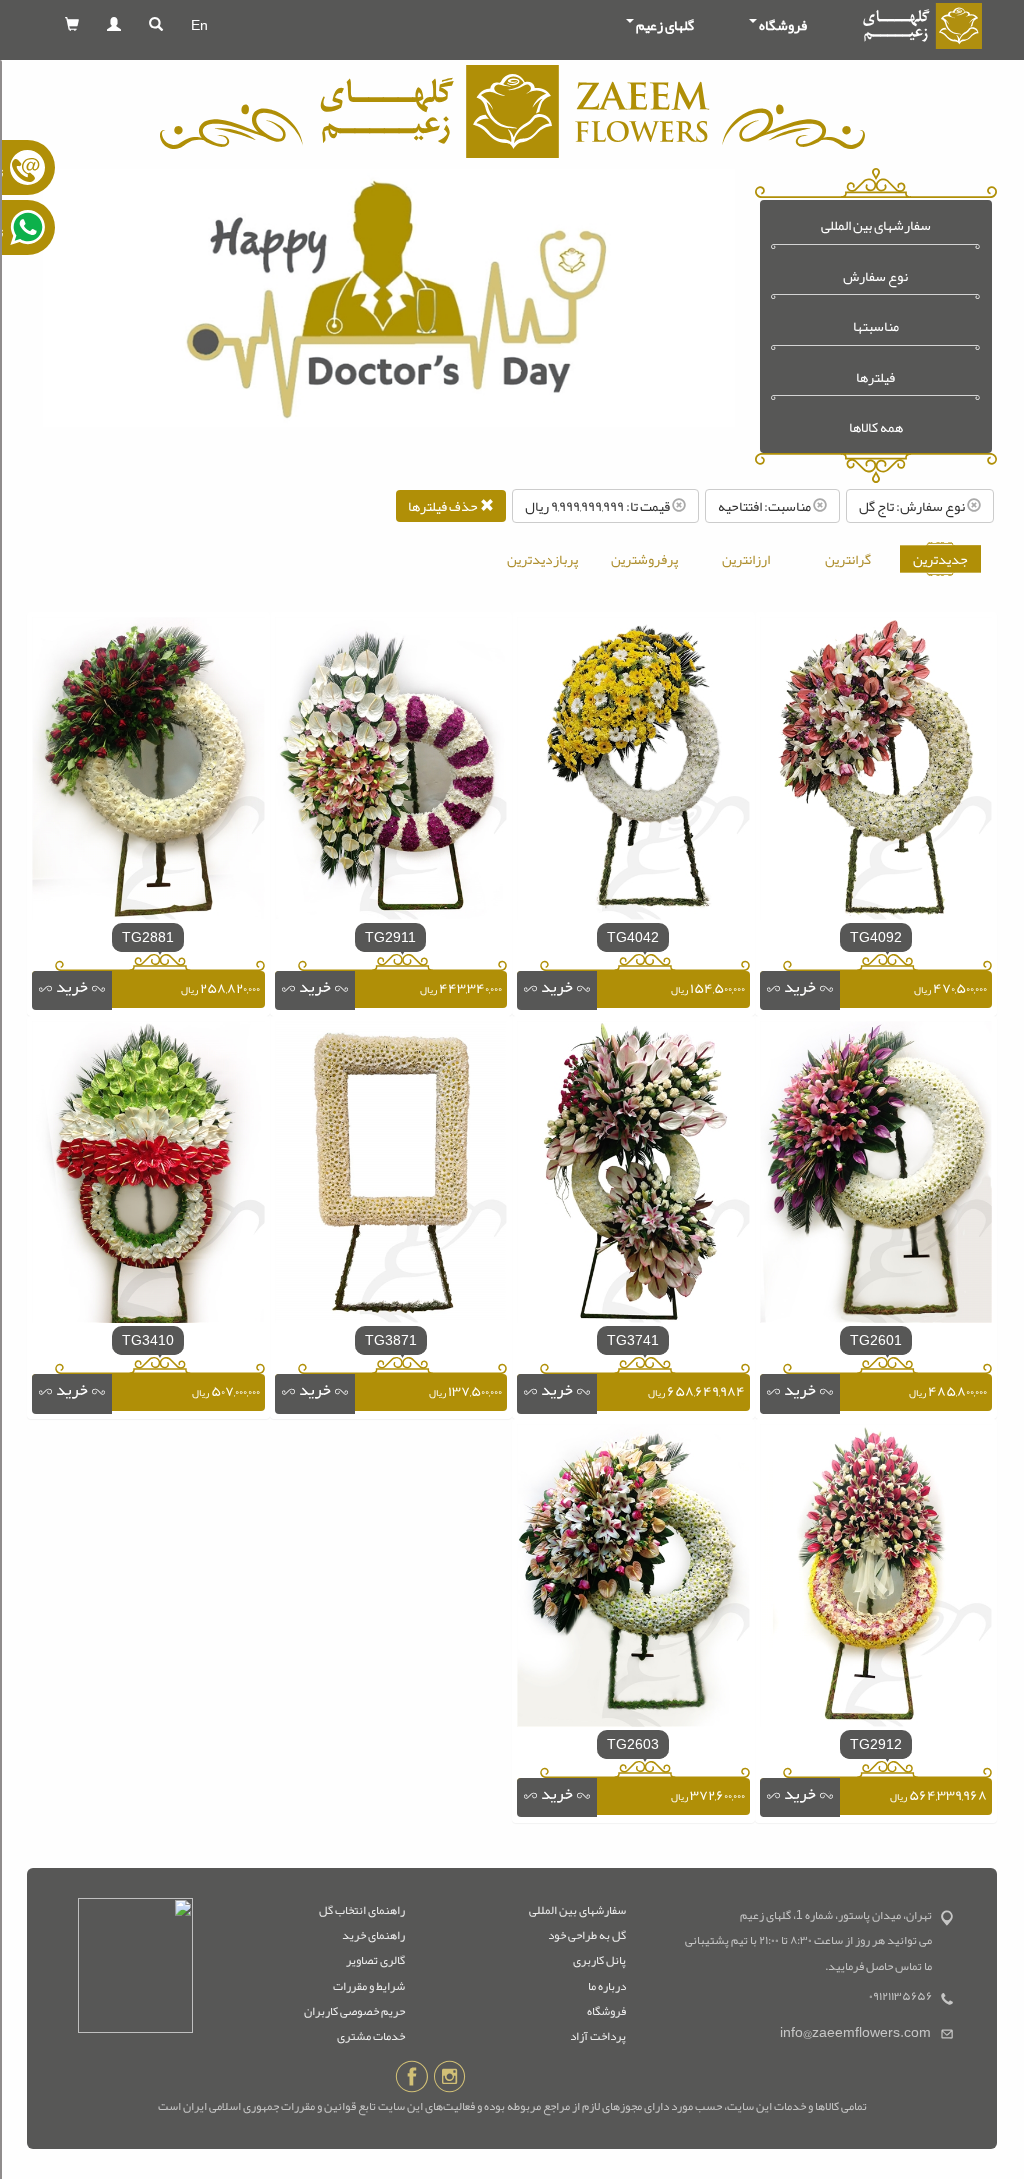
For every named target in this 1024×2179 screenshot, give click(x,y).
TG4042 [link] (633, 937)
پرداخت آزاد (598, 2036)
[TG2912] (876, 1580)
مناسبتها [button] (876, 326)
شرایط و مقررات (369, 1986)
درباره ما (607, 1986)
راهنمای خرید (373, 1935)
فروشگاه (606, 2011)
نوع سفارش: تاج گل (913, 506)
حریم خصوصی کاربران (354, 2011)
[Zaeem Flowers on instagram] (449, 2080)
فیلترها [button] (875, 377)
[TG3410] (148, 1176)
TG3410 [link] (148, 1340)
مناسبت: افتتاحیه (765, 506)
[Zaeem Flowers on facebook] (411, 2080)
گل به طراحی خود (587, 1935)
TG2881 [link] (148, 937)
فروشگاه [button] (783, 25)
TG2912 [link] (876, 1744)
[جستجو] (156, 25)
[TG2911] (391, 773)
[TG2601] (876, 1176)
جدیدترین (940, 559)
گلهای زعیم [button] (665, 25)
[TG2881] (148, 773)
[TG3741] (633, 1176)
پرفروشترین (644, 559)
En (199, 25)
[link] (800, 991)
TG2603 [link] (633, 1744)
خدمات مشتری (371, 2036)
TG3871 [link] (391, 1340)
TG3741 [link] (633, 1340)
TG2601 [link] (876, 1340)
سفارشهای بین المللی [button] (876, 225)
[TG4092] (876, 773)
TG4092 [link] (876, 937)
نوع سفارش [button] (875, 276)
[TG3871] (391, 1176)
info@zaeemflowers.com (855, 2032)
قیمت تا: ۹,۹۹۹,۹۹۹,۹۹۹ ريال (598, 506)
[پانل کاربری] (114, 25)
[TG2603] (633, 1580)
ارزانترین (746, 559)
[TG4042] (633, 773)
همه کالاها (876, 427)
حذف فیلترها (444, 506)
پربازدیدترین (542, 559)
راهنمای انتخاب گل (362, 1910)
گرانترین (848, 559)
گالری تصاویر (375, 1960)
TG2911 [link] (390, 937)
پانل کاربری (599, 1960)
